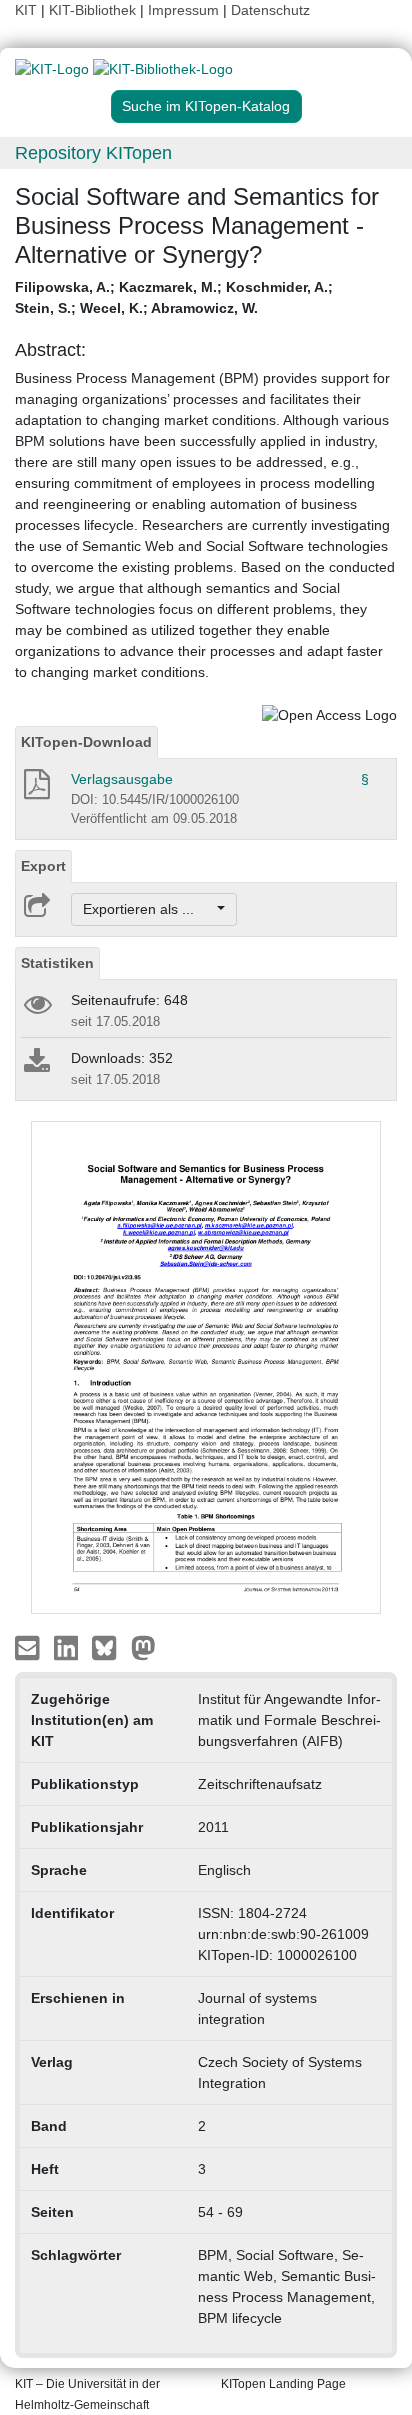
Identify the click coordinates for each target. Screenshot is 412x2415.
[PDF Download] (35, 790)
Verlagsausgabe (122, 779)
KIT (26, 10)
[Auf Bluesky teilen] (109, 1647)
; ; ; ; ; (174, 297)
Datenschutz (270, 10)
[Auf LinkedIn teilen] (68, 1647)
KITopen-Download (86, 742)
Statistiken (57, 963)
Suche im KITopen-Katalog (206, 106)
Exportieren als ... (148, 909)
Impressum (183, 10)
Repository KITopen (93, 153)
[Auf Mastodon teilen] (143, 1647)
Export (43, 866)
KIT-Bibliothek (94, 10)
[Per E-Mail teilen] (29, 1647)
